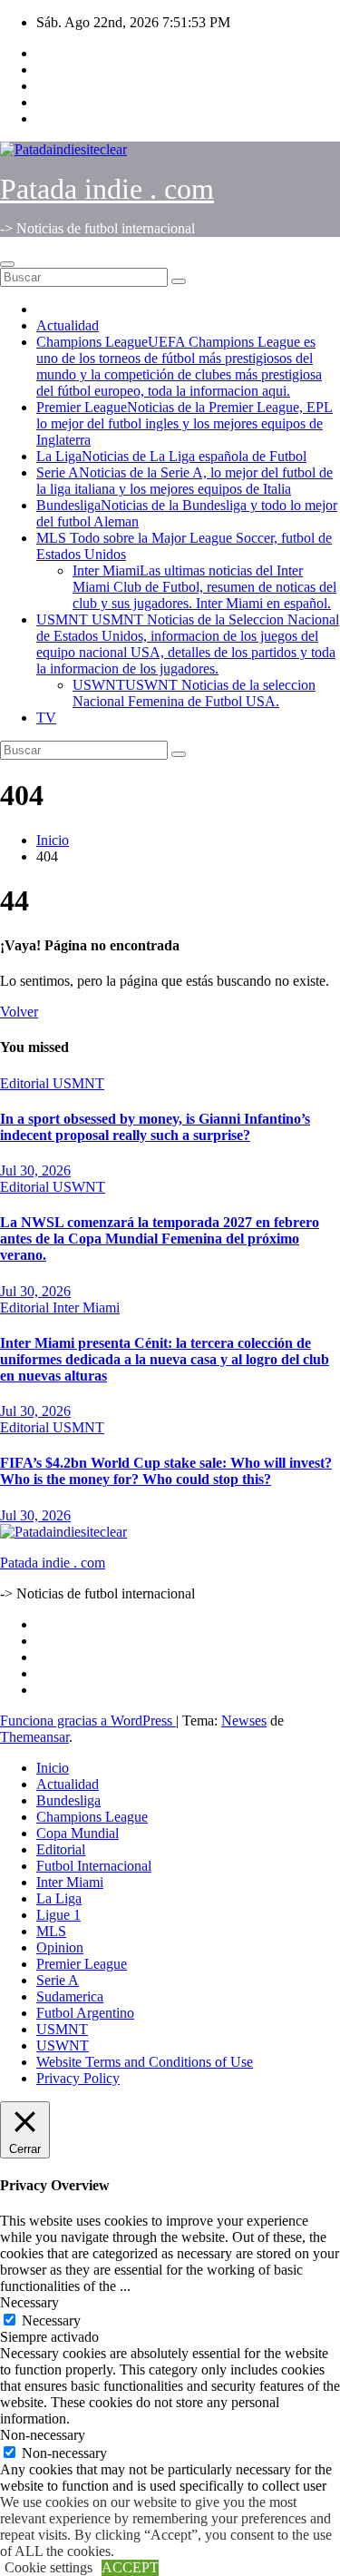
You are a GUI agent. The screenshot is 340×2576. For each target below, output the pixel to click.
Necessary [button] (29, 2302)
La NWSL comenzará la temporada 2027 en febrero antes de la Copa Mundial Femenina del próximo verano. (160, 1239)
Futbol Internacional (94, 1866)
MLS (51, 1931)
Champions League (179, 366)
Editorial (26, 1083)
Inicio (53, 840)
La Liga (171, 456)
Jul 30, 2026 (35, 1170)
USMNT (188, 644)
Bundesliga (68, 1800)
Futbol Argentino (85, 2013)
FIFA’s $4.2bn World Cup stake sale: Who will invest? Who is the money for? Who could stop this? (166, 1471)
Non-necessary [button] (43, 2435)
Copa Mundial (78, 1833)
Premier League (185, 423)
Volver (19, 1012)
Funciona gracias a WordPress (88, 1721)
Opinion (60, 1947)
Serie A (185, 481)
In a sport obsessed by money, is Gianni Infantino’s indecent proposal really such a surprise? (155, 1127)
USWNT (194, 693)
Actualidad (68, 325)
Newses (244, 1721)
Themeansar (34, 1737)
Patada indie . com (107, 189)
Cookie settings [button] (49, 2567)
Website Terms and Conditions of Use (145, 2062)
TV (46, 718)
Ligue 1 (58, 1915)
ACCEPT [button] (130, 2567)
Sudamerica (70, 1996)
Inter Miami (204, 587)
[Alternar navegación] (7, 264)
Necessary (51, 2320)
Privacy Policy (78, 2078)
